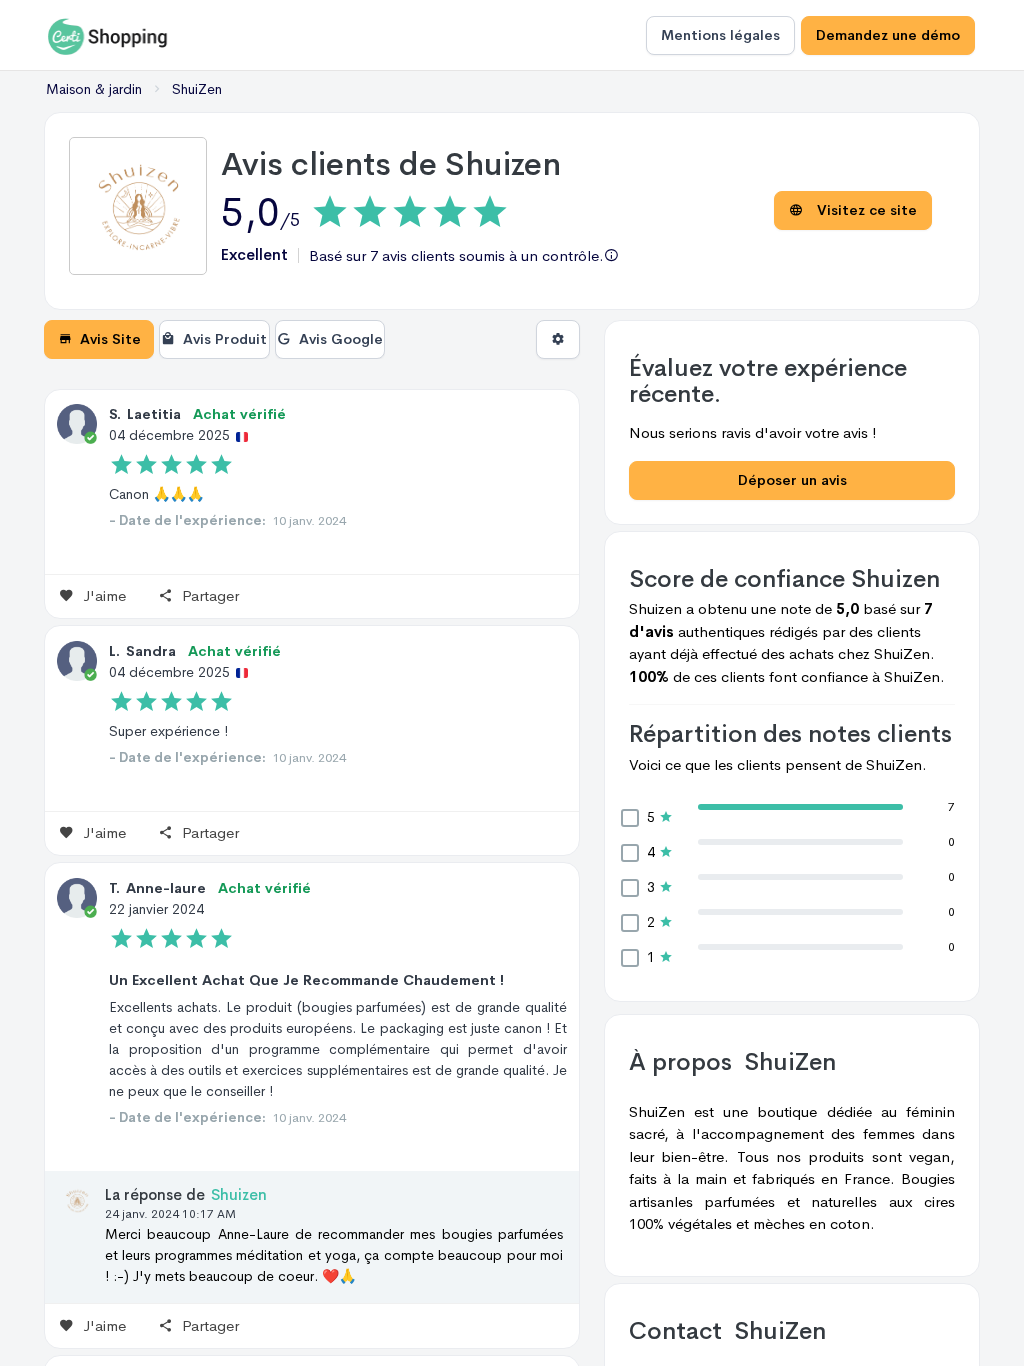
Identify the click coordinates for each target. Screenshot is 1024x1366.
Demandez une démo (888, 35)
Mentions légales (720, 35)
